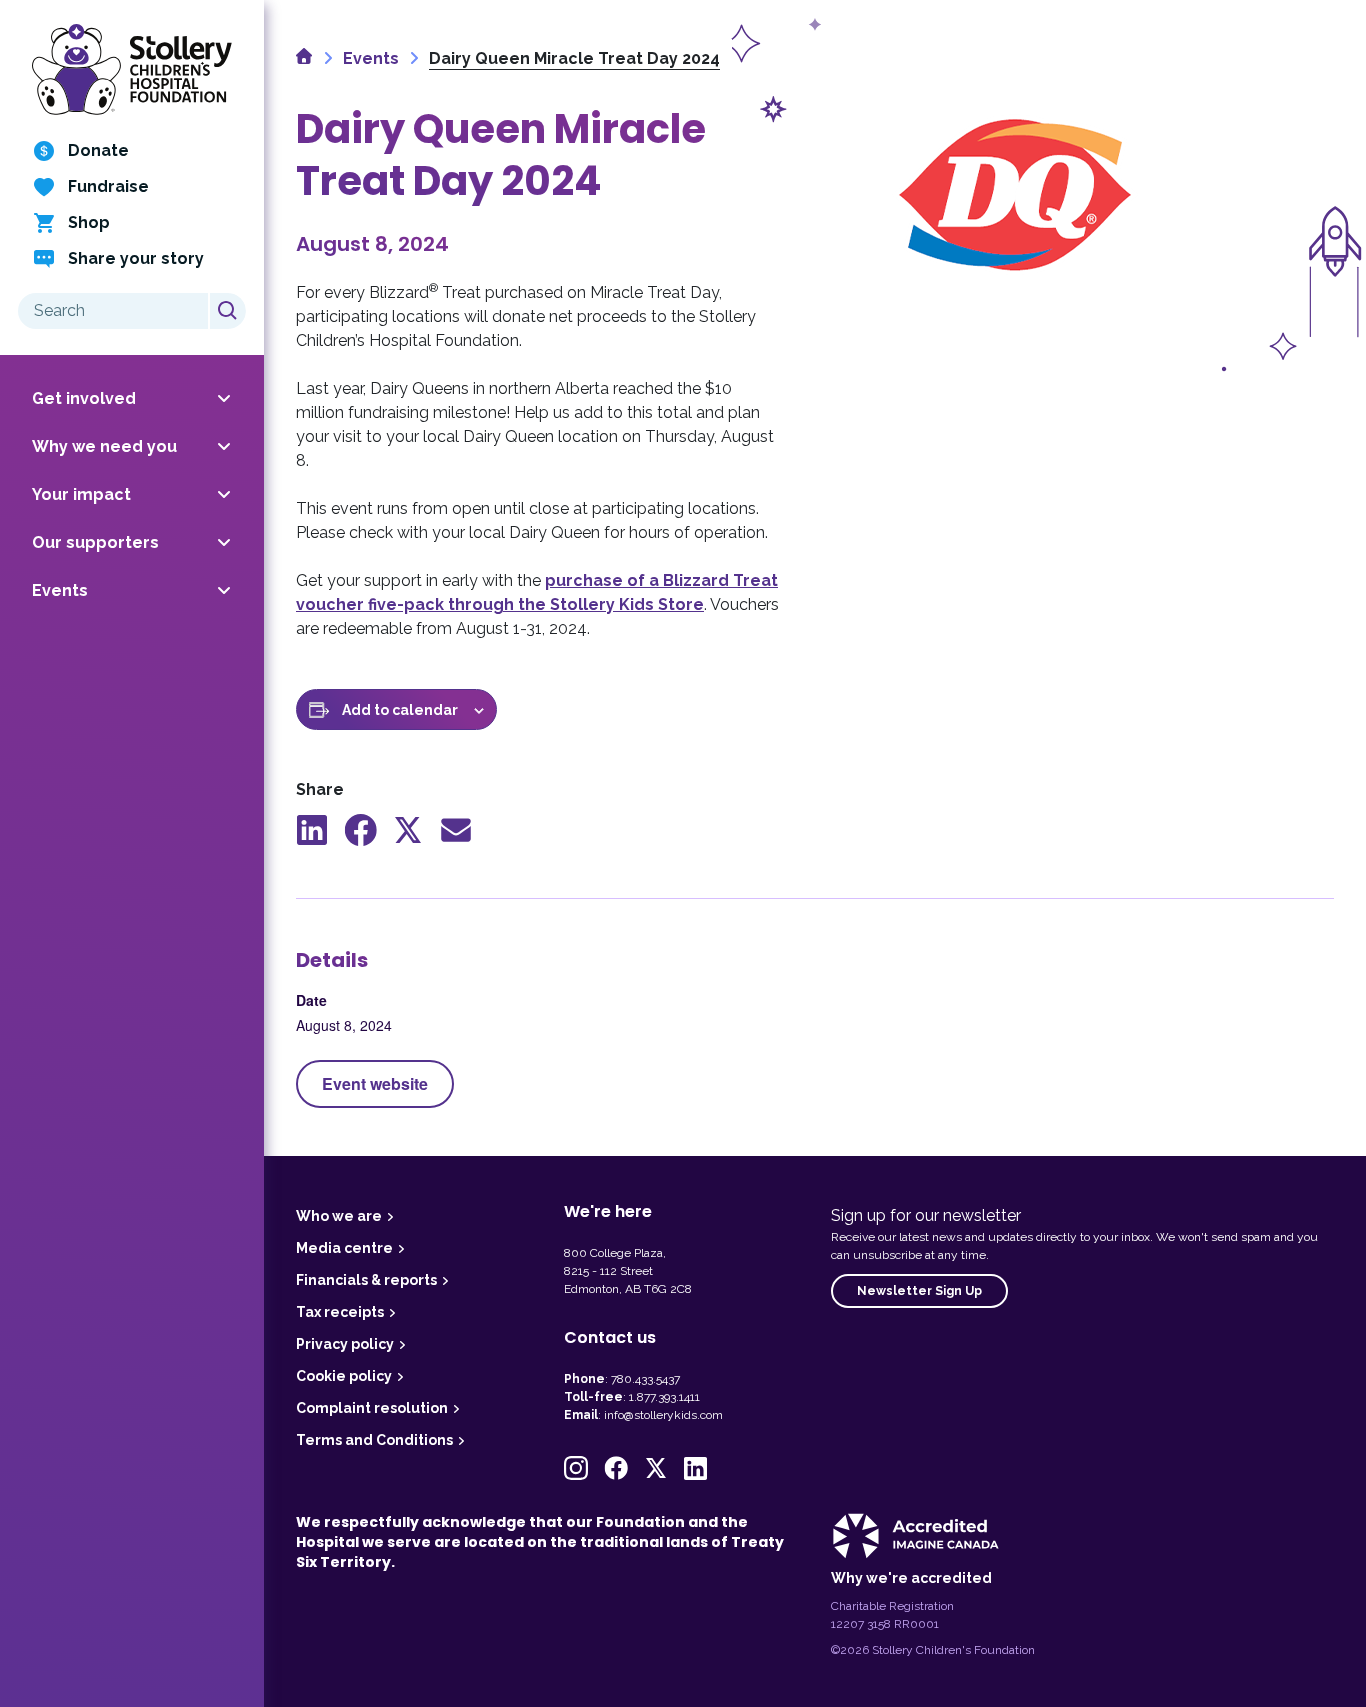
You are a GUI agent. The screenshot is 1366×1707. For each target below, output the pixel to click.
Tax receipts (340, 1312)
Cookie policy (344, 1376)
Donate (98, 150)
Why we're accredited (911, 1578)
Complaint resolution (372, 1408)
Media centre (344, 1248)
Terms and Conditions (374, 1440)
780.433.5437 (645, 1379)
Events (60, 590)
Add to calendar (400, 710)
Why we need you (104, 446)
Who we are (339, 1216)
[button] (576, 1468)
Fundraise (108, 186)
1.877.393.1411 (664, 1397)
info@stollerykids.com (663, 1415)
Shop (89, 222)
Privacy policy (345, 1344)
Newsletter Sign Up (919, 1291)
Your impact (81, 494)
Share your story (136, 258)
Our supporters (95, 542)
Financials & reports (366, 1280)
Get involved (84, 398)
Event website (375, 1083)
